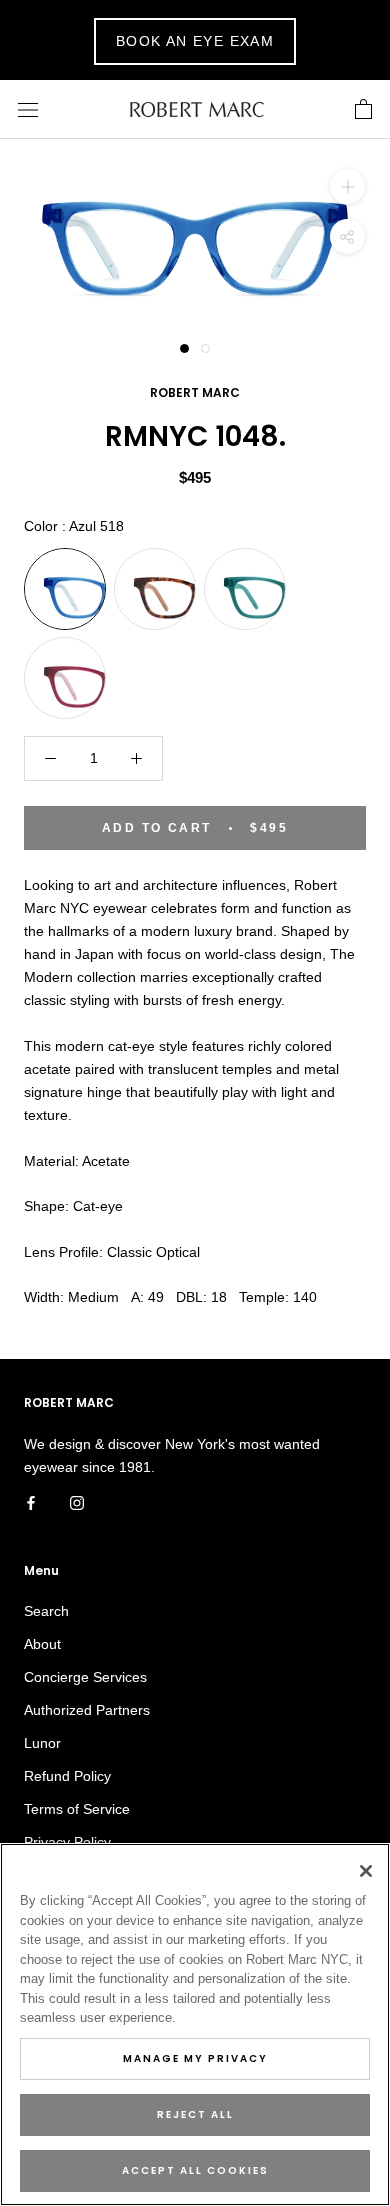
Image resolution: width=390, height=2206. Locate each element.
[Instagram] (77, 1501)
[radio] (65, 589)
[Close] (366, 1871)
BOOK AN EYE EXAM (195, 41)
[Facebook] (31, 1501)
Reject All (195, 2114)
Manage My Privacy (195, 2058)
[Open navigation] (28, 109)
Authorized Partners (87, 1710)
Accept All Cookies (195, 2170)
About (42, 1644)
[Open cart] (363, 110)
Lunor (42, 1743)
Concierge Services (85, 1677)
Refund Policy (67, 1776)
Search (46, 1611)
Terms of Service (77, 1809)
